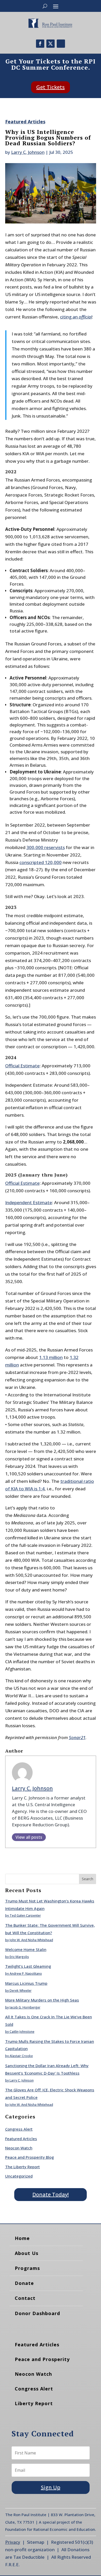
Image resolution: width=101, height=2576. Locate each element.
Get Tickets (51, 87)
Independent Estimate (29, 1202)
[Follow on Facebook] (40, 44)
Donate (24, 2283)
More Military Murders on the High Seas (42, 2000)
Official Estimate (22, 1066)
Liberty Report (34, 2403)
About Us (27, 2253)
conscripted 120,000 (41, 862)
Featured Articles (25, 122)
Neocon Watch (19, 2148)
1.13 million (51, 1357)
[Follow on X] (51, 44)
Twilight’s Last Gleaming (28, 1966)
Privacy (13, 2542)
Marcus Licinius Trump (26, 1983)
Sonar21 (77, 1737)
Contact (25, 2298)
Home (22, 2238)
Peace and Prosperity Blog (30, 2157)
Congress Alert (19, 2129)
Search (88, 1879)
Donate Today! (51, 2194)
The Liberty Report (23, 2167)
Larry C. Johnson (28, 152)
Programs (27, 2268)
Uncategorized (19, 2176)
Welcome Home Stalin (26, 1949)
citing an (76, 317)
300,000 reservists (46, 847)
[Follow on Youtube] (61, 44)
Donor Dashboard (37, 2313)
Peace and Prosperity (42, 2359)
